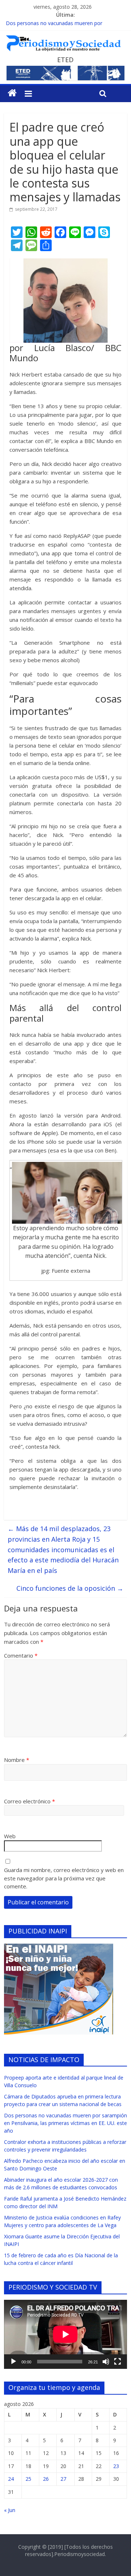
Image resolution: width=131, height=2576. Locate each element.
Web (10, 1836)
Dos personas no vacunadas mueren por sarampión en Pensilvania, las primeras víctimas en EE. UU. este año (65, 2123)
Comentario (21, 1655)
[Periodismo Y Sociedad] (12, 93)
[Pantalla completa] (118, 2362)
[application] (65, 2334)
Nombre (17, 1760)
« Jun (10, 2510)
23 (116, 2466)
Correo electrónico (29, 1801)
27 (63, 2479)
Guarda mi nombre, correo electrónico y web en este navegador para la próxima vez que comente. (64, 1878)
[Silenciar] (106, 2362)
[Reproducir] (13, 2362)
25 (28, 2479)
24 (11, 2479)
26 (46, 2479)
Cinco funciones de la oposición (70, 1588)
